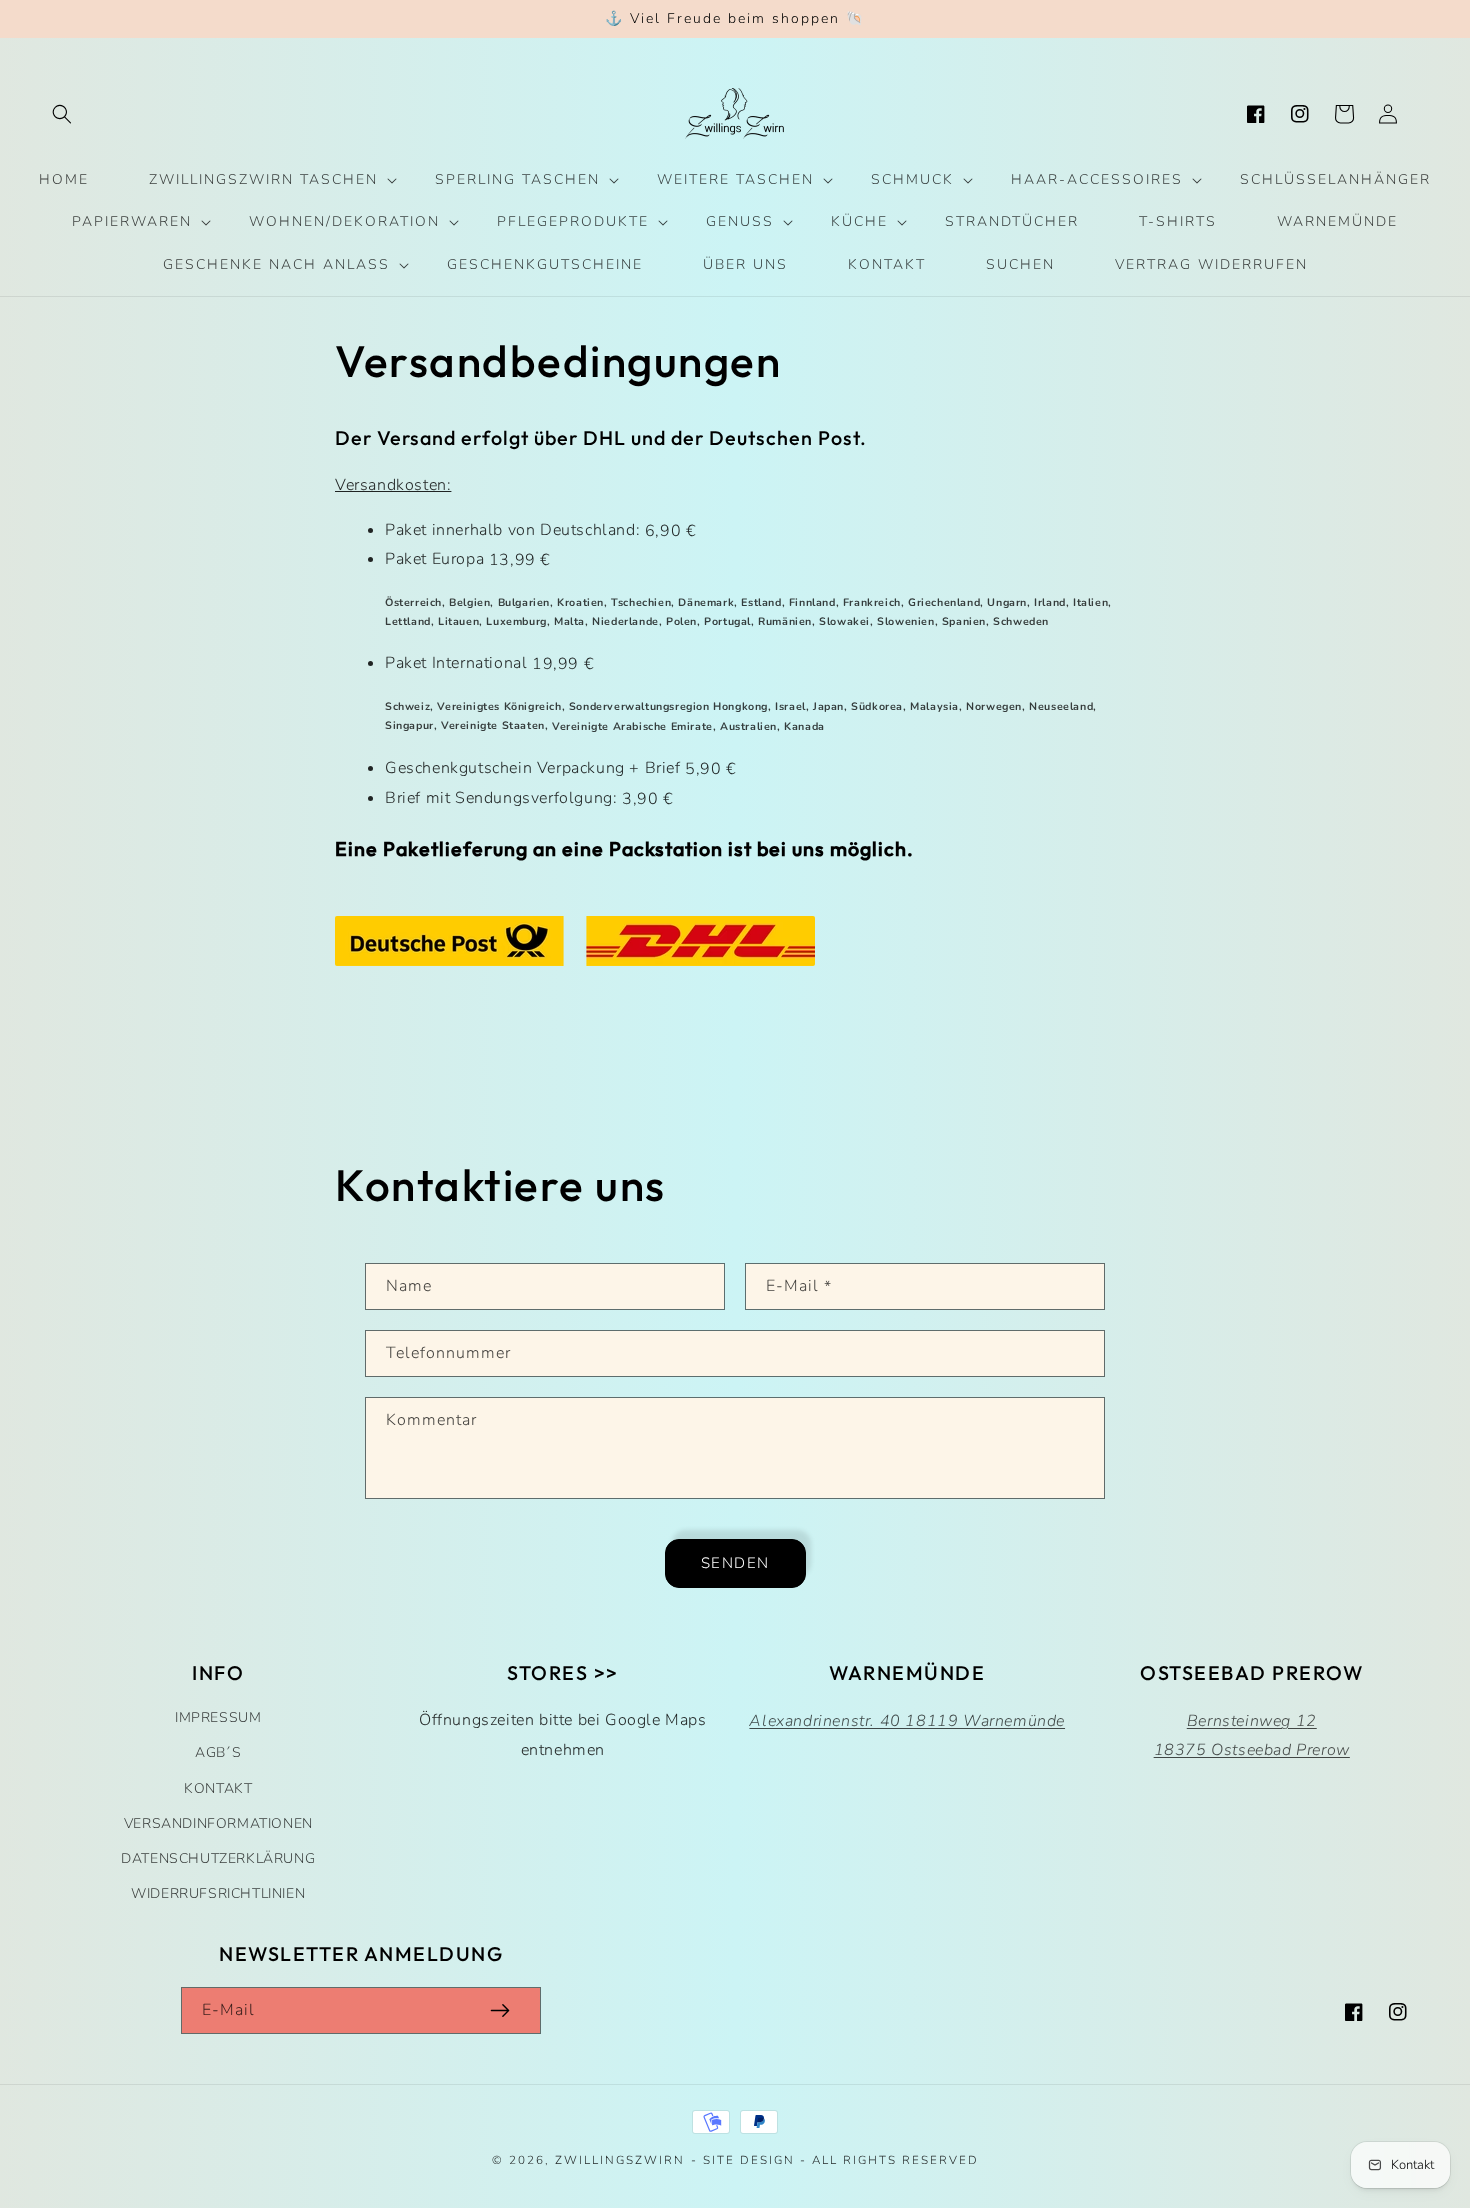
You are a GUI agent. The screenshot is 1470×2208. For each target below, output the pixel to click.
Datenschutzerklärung (218, 1858)
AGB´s (218, 1752)
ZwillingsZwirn (620, 2160)
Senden (735, 1563)
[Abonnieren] (500, 2010)
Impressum (218, 1717)
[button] (62, 114)
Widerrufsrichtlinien (218, 1893)
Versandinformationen (218, 1823)
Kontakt (218, 1788)
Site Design (749, 2160)
